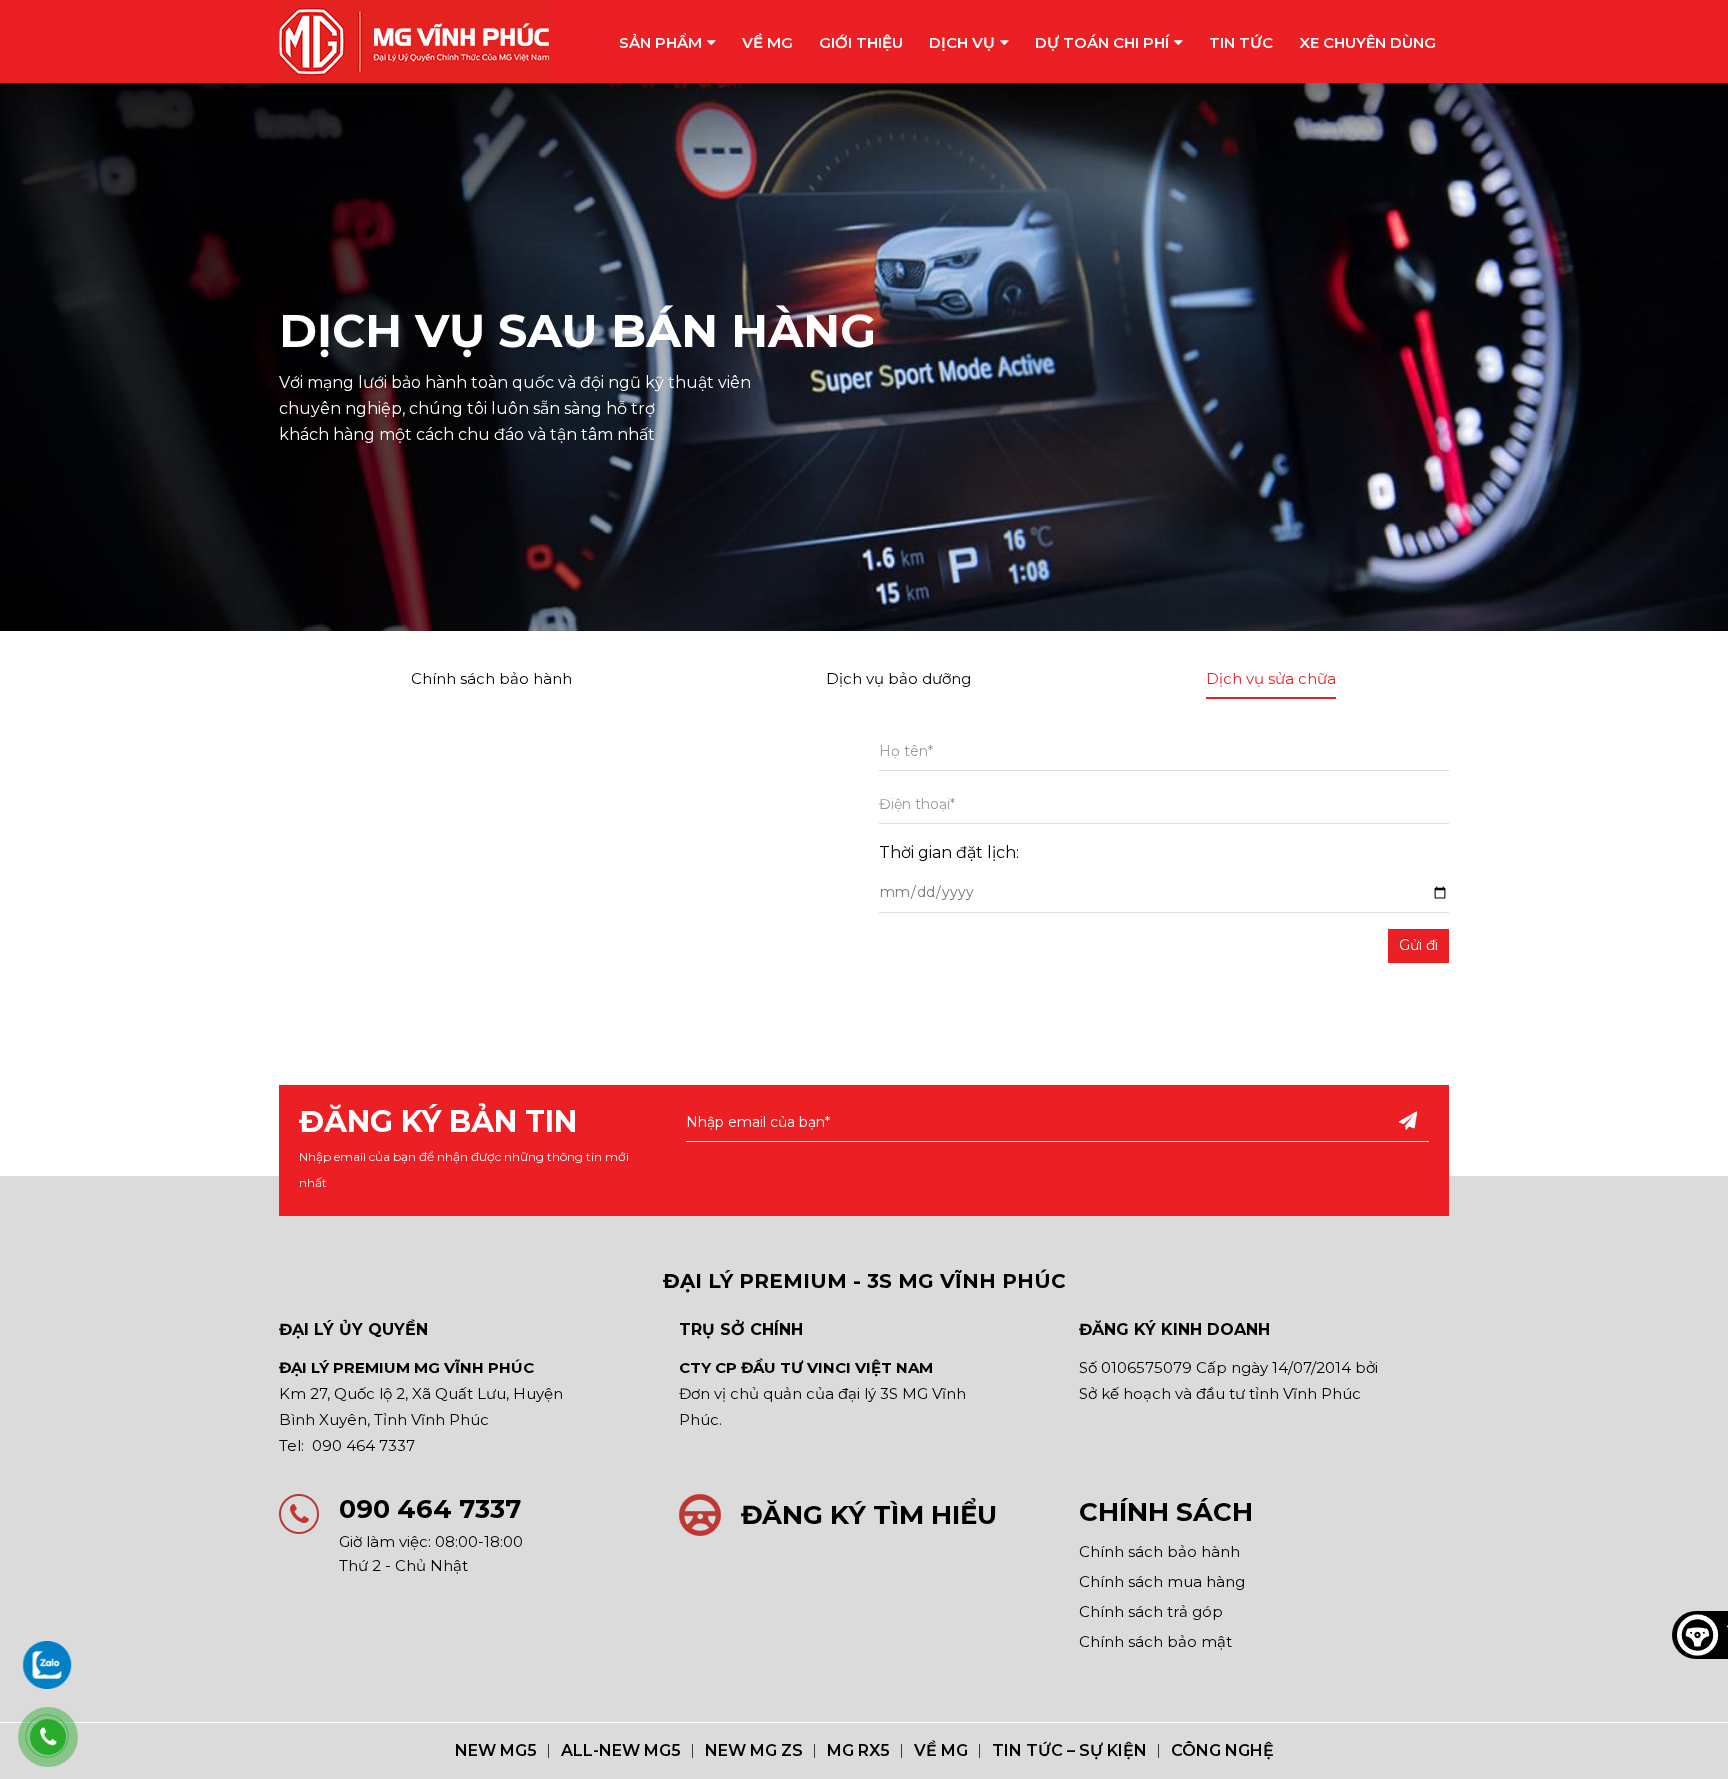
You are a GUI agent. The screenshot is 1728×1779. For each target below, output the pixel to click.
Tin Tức (1241, 42)
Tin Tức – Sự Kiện (1069, 1750)
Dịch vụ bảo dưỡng (898, 678)
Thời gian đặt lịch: (949, 852)
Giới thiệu (861, 42)
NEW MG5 (496, 1750)
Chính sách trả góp (1151, 1611)
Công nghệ (1222, 1750)
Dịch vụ (962, 42)
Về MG (767, 42)
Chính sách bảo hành (491, 678)
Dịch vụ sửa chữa (1271, 678)
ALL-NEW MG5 (621, 1750)
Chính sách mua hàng (1162, 1581)
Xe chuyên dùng (1367, 42)
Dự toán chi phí (1102, 42)
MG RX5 (858, 1750)
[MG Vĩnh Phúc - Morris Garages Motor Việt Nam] (414, 41)
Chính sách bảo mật (1155, 1641)
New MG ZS (754, 1750)
